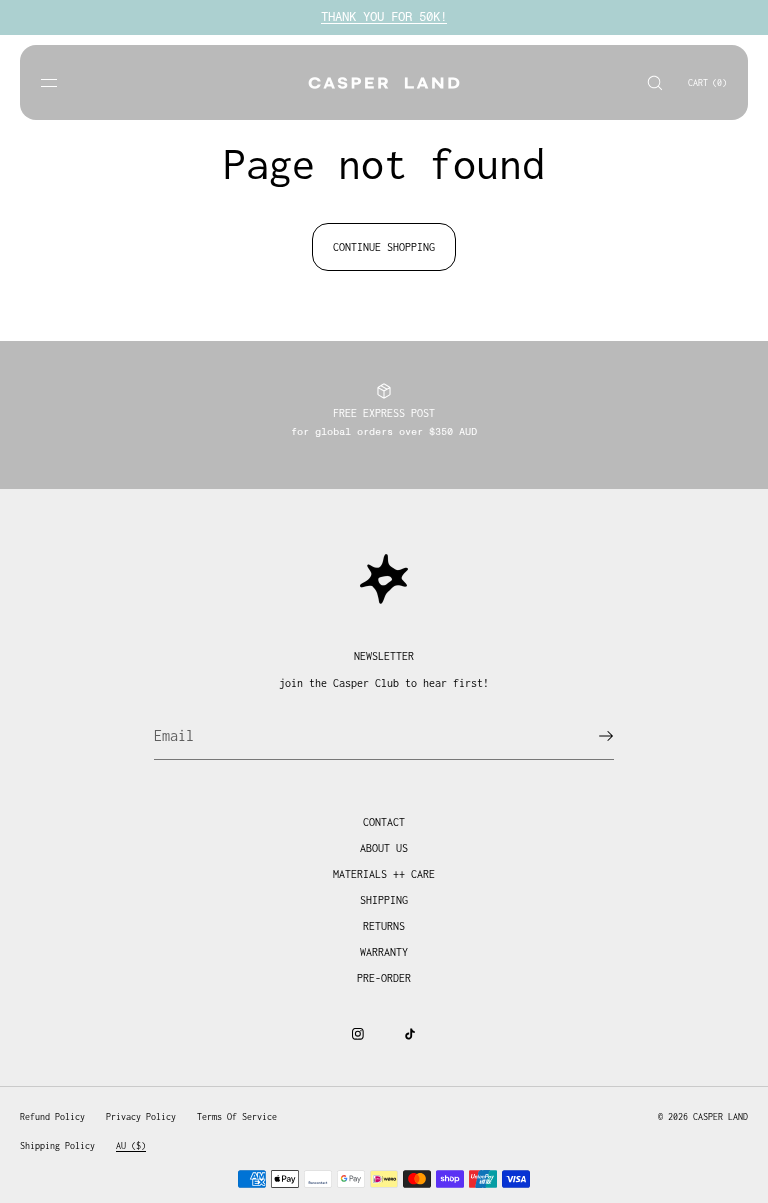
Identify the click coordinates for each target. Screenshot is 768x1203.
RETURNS (384, 926)
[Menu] (65, 82)
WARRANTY (384, 952)
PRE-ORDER (384, 978)
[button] (655, 82)
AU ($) (131, 1145)
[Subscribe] (589, 736)
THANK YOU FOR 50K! (384, 17)
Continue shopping (384, 247)
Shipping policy (57, 1145)
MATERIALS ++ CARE (384, 874)
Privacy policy (141, 1116)
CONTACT (384, 822)
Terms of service (237, 1116)
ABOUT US (384, 848)
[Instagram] (358, 1034)
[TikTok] (410, 1034)
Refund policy (52, 1116)
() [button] (707, 82)
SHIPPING (384, 900)
